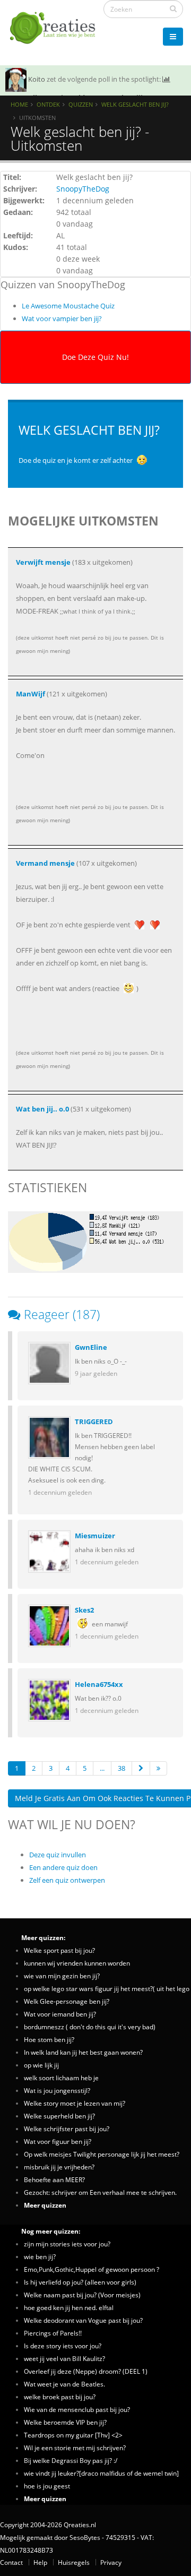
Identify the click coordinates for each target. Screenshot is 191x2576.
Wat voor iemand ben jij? (60, 2014)
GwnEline (91, 1347)
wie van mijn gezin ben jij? (62, 1976)
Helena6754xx (99, 1684)
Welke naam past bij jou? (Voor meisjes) (82, 2295)
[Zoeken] (173, 8)
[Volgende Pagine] (141, 1768)
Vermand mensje (45, 863)
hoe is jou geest (47, 2486)
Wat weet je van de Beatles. (64, 2384)
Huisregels (74, 2562)
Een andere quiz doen (63, 1867)
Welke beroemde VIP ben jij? (65, 2422)
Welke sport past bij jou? (59, 1950)
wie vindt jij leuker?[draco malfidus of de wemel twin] (101, 2473)
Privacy (111, 2562)
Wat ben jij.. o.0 (42, 1109)
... (102, 1768)
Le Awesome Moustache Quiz (68, 306)
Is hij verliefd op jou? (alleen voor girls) (80, 2282)
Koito (37, 79)
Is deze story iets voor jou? (63, 2346)
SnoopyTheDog (83, 189)
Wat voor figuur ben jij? (58, 2141)
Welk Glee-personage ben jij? (67, 2001)
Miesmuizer (95, 1536)
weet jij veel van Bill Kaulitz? (64, 2358)
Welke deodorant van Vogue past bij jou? (83, 2320)
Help (40, 2562)
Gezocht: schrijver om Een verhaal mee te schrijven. (100, 2192)
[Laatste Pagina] (158, 1768)
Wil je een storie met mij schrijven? (75, 2448)
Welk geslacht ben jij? (135, 104)
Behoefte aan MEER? (54, 2179)
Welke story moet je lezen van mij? (75, 2103)
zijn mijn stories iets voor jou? (67, 2244)
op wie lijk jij (41, 2065)
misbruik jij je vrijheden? (59, 2167)
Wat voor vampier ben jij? (62, 318)
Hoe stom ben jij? (49, 2039)
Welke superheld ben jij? (59, 2116)
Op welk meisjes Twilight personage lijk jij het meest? (102, 2154)
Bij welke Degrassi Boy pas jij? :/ (71, 2460)
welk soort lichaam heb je (61, 2078)
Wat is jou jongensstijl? (57, 2090)
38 (121, 1768)
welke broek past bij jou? (60, 2397)
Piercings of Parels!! (53, 2333)
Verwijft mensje (43, 562)
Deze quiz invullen (58, 1855)
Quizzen (81, 104)
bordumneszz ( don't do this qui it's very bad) (90, 2027)
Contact (11, 2562)
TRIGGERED (94, 1421)
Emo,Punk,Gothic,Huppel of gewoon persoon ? (92, 2269)
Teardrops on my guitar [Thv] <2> (73, 2435)
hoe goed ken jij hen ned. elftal (69, 2307)
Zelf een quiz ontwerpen (67, 1880)
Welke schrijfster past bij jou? (67, 2129)
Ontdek (48, 104)
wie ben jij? (40, 2256)
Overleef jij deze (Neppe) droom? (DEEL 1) (86, 2371)
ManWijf (31, 694)
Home (19, 104)
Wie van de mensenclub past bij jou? (77, 2409)
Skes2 (84, 1610)
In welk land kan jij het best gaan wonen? (83, 2052)
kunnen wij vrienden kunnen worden (77, 1963)
